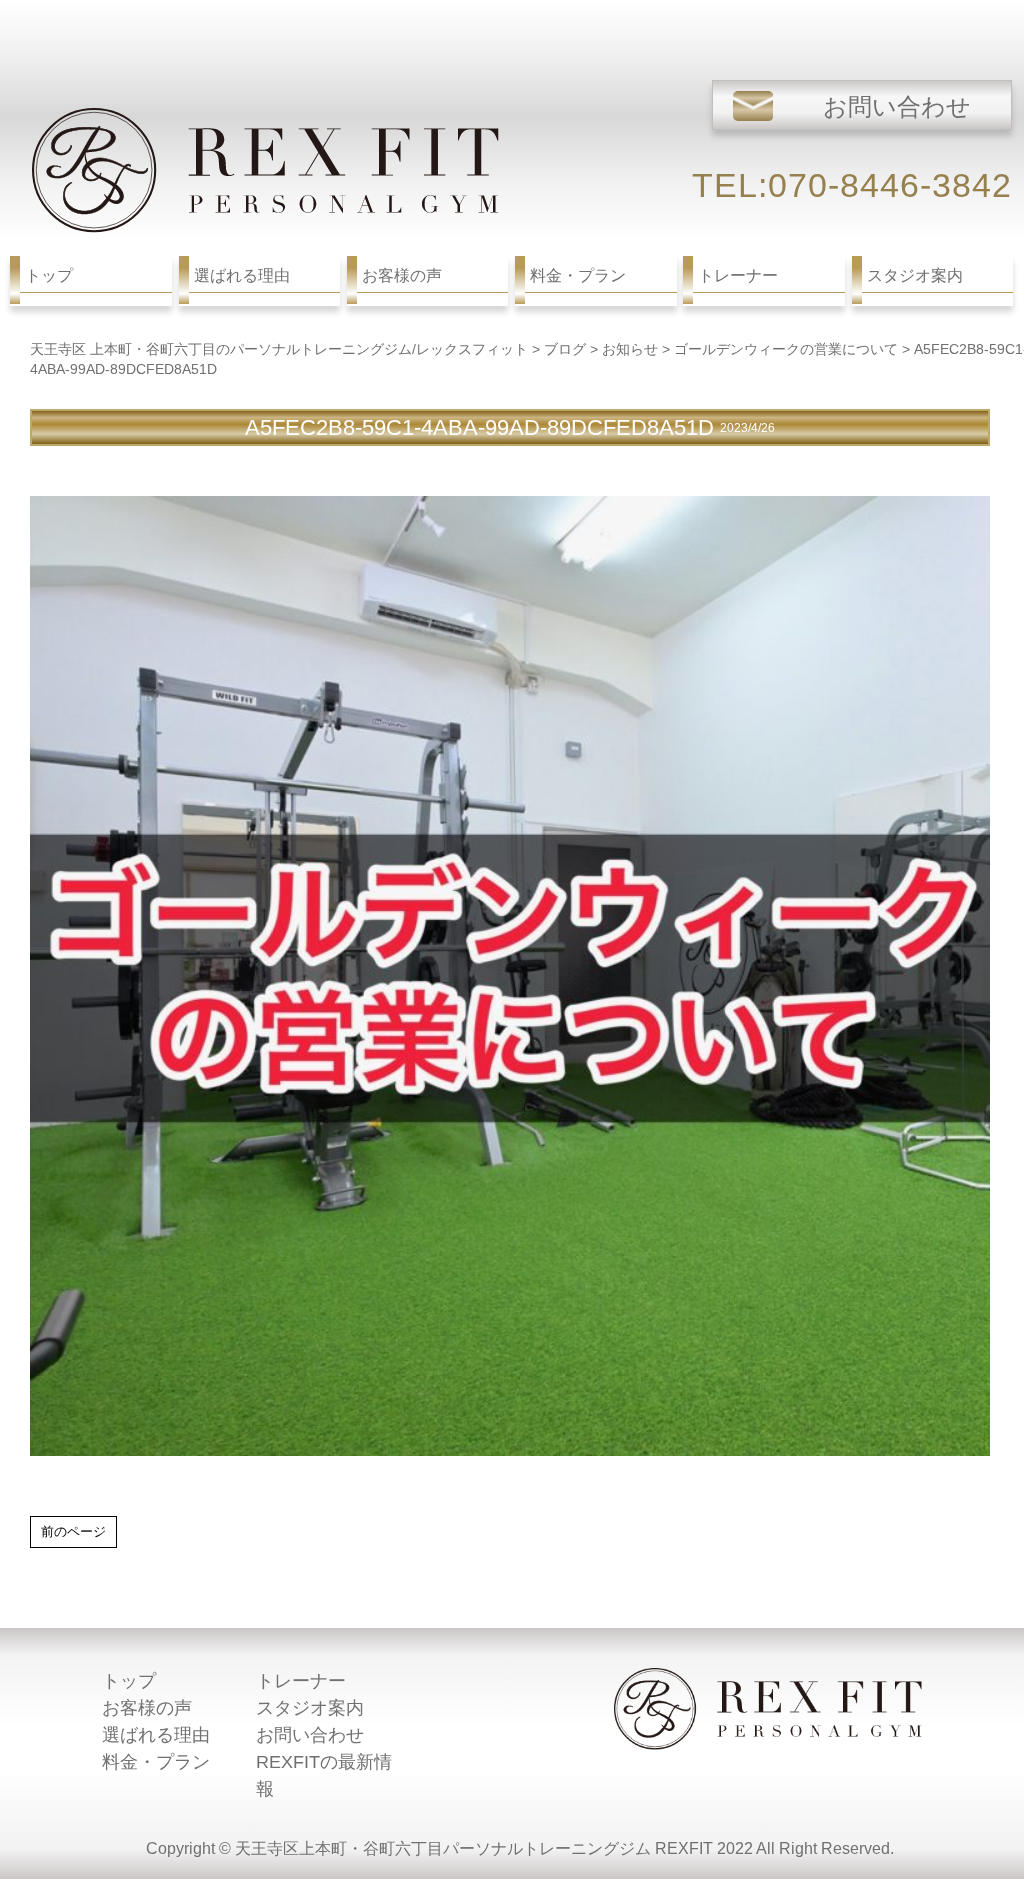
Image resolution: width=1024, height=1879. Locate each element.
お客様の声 (147, 1708)
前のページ (73, 1531)
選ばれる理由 (156, 1735)
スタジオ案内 (310, 1708)
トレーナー (301, 1681)
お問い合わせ (310, 1735)
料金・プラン (156, 1762)
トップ (129, 1681)
